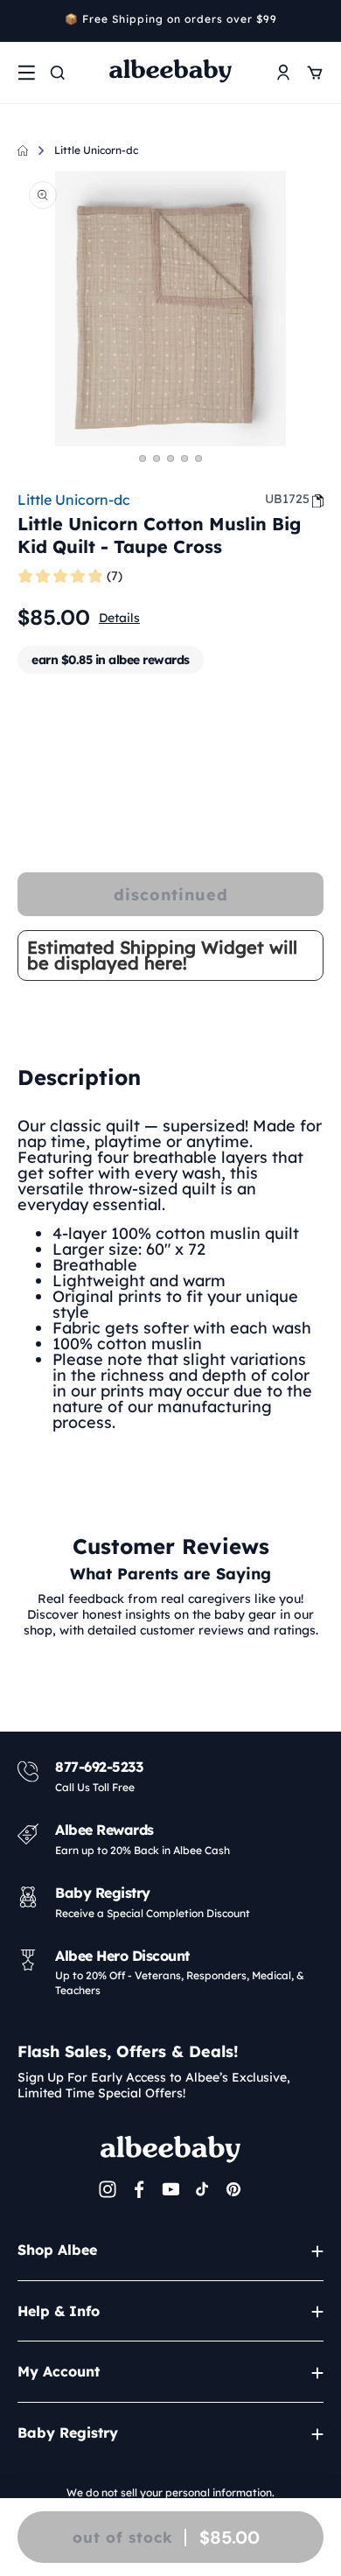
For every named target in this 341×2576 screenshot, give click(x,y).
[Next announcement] (317, 21)
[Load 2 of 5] (157, 458)
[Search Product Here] (58, 73)
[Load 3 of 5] (170, 458)
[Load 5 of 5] (198, 458)
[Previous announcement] (24, 21)
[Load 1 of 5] (143, 458)
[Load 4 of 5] (184, 458)
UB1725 (287, 499)
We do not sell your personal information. (170, 2492)
